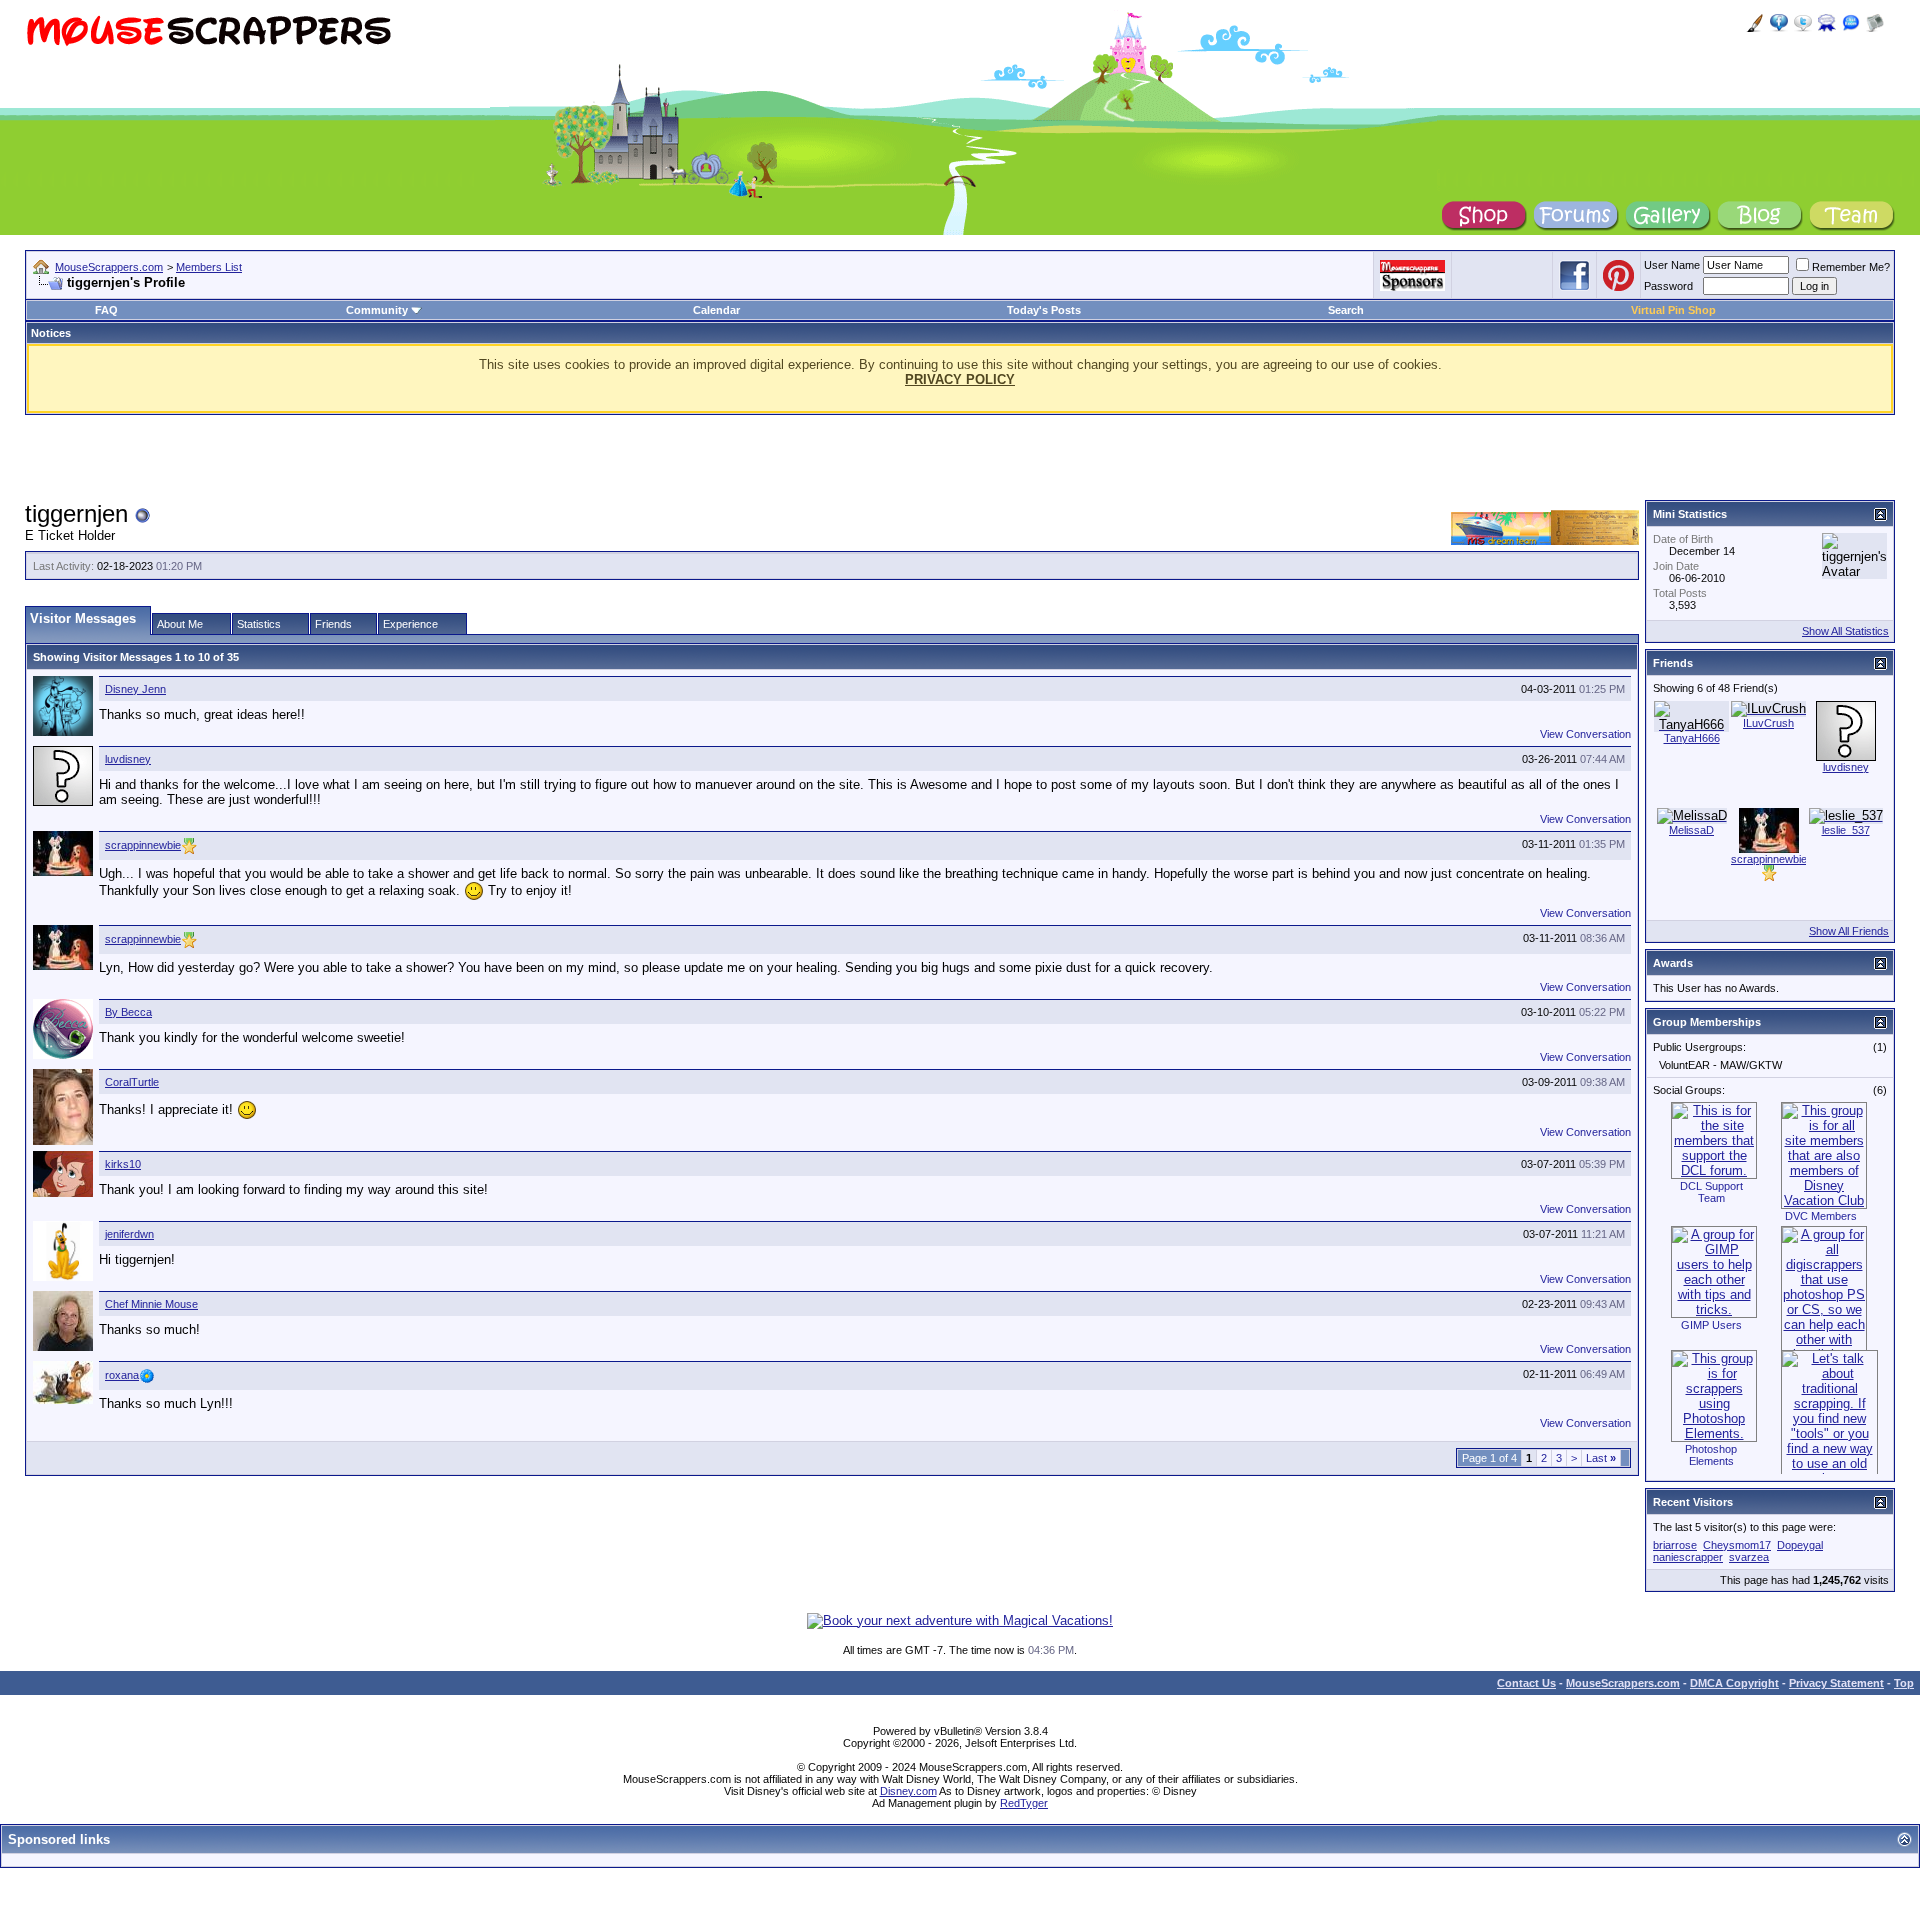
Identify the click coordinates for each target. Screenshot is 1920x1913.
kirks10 (123, 1164)
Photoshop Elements (1711, 1455)
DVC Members (1821, 1216)
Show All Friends (1849, 931)
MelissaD (1691, 830)
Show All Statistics (1845, 631)
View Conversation (1585, 734)
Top (1904, 1683)
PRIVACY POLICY (960, 379)
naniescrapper (1688, 1557)
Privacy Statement (1836, 1683)
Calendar (716, 310)
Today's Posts (1044, 310)
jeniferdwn (129, 1234)
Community (377, 310)
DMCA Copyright (1734, 1683)
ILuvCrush (1768, 723)
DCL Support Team (1711, 1192)
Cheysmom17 (1737, 1545)
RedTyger (1024, 1803)
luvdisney (128, 759)
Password (1668, 286)
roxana (122, 1375)
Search (1346, 310)
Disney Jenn (135, 689)
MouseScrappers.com (109, 267)
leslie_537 (1846, 830)
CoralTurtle (132, 1082)
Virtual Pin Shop (1673, 310)
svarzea (1749, 1557)
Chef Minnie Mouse (151, 1304)
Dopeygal (1800, 1545)
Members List (209, 267)
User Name (1672, 265)
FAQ (106, 310)
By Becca (128, 1012)
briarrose (1675, 1545)
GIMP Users (1711, 1325)
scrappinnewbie (143, 845)
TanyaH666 (1692, 738)
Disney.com (908, 1791)
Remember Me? (1851, 267)
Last (1601, 1458)
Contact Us (1526, 1683)
